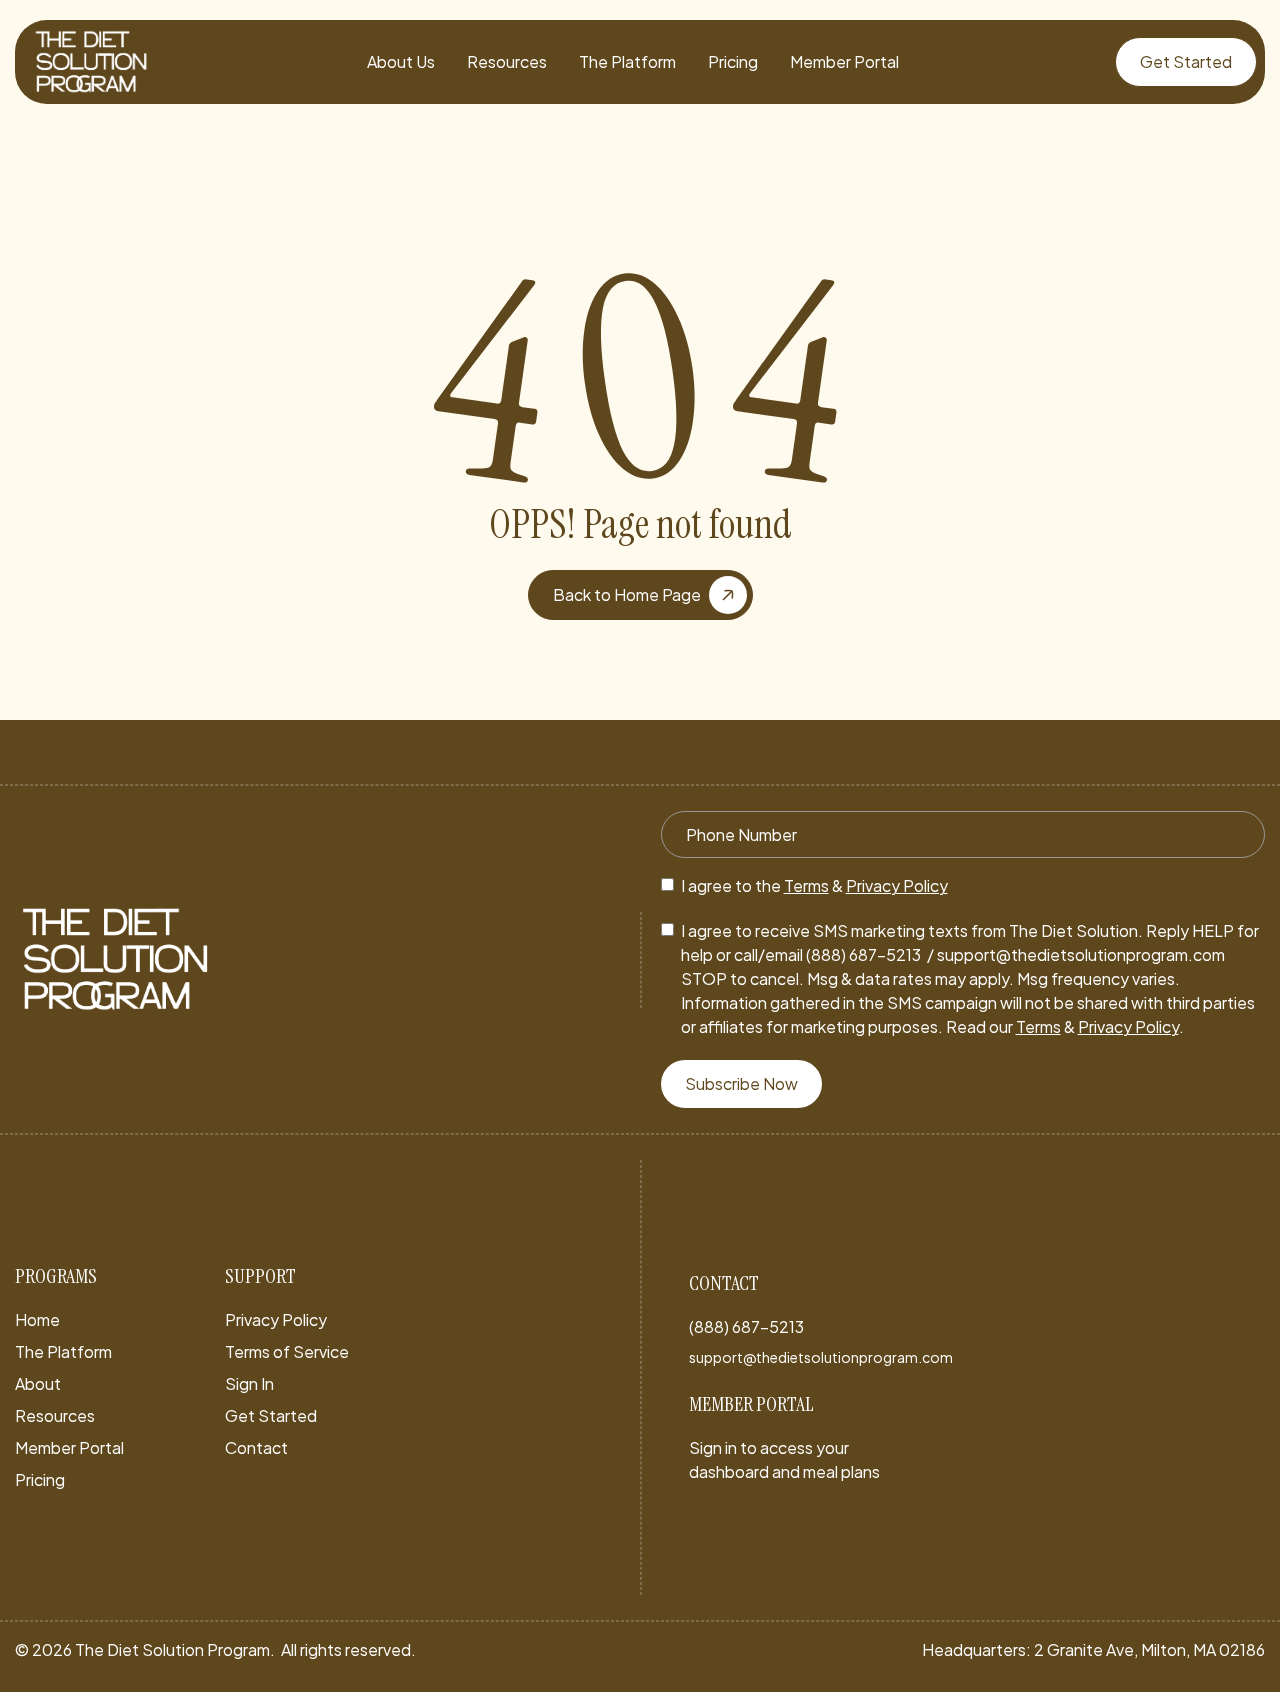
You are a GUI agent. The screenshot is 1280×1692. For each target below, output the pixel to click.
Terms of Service (287, 1351)
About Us (401, 61)
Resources (507, 61)
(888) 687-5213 (746, 1326)
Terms (806, 885)
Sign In (249, 1383)
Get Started (271, 1415)
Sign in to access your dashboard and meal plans (784, 1459)
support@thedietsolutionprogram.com (821, 1357)
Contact (256, 1447)
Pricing (733, 61)
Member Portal (844, 61)
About (38, 1383)
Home (37, 1319)
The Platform (627, 61)
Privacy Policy (897, 885)
